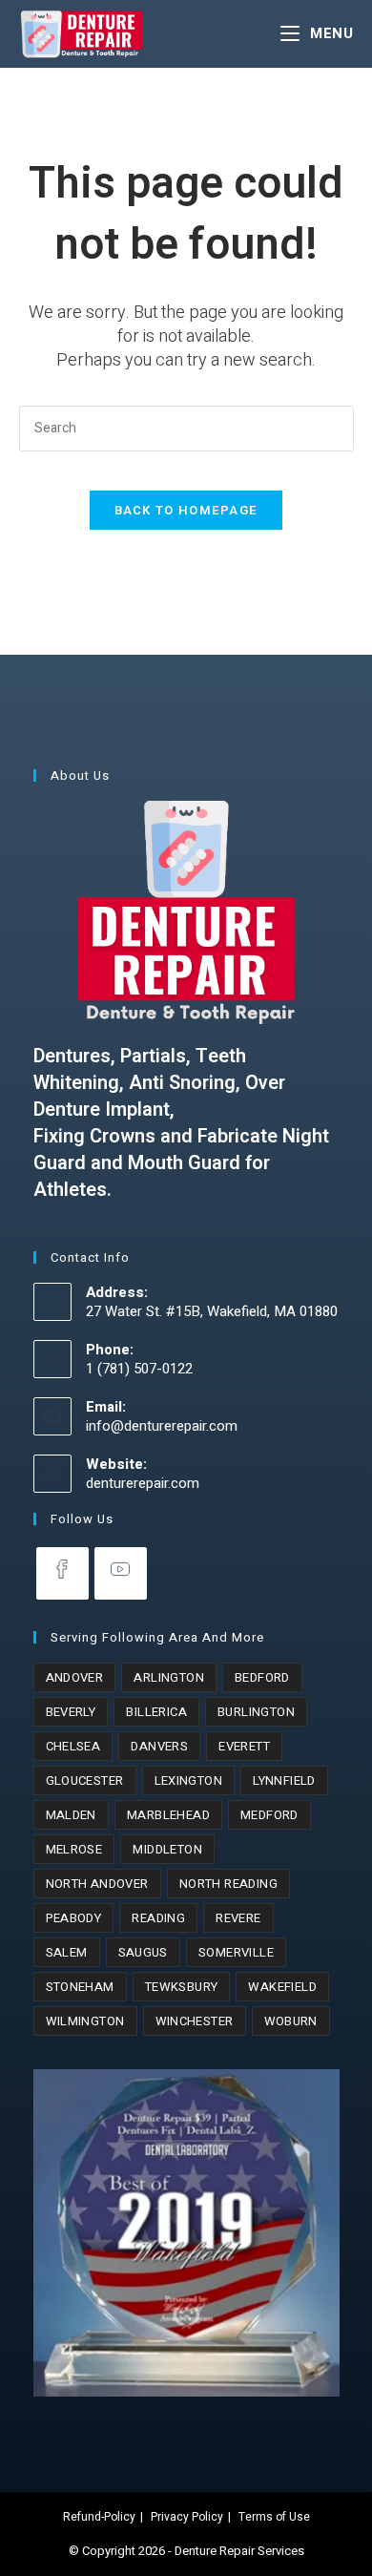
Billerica (156, 1712)
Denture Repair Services (239, 2551)
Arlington (169, 1677)
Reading (158, 1918)
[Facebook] (62, 1573)
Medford (269, 1815)
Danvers (159, 1746)
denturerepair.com (143, 1483)
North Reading (228, 1884)
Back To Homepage (186, 510)
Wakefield (282, 1987)
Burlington (256, 1712)
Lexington (189, 1780)
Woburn (291, 2021)
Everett (244, 1746)
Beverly (71, 1712)
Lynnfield (284, 1780)
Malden (71, 1815)
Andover (75, 1677)
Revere (238, 1918)
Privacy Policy (187, 2517)
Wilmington (85, 2021)
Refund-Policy (99, 2517)
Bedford (262, 1677)
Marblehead (168, 1815)
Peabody (74, 1918)
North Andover (97, 1884)
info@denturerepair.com (162, 1426)
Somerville (236, 1952)
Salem (67, 1952)
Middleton (167, 1849)
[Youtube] (121, 1573)
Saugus (143, 1952)
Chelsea (73, 1746)
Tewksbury (182, 1987)
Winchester (195, 2021)
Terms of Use (274, 2517)
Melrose (74, 1849)
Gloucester (85, 1780)
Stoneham (80, 1987)
